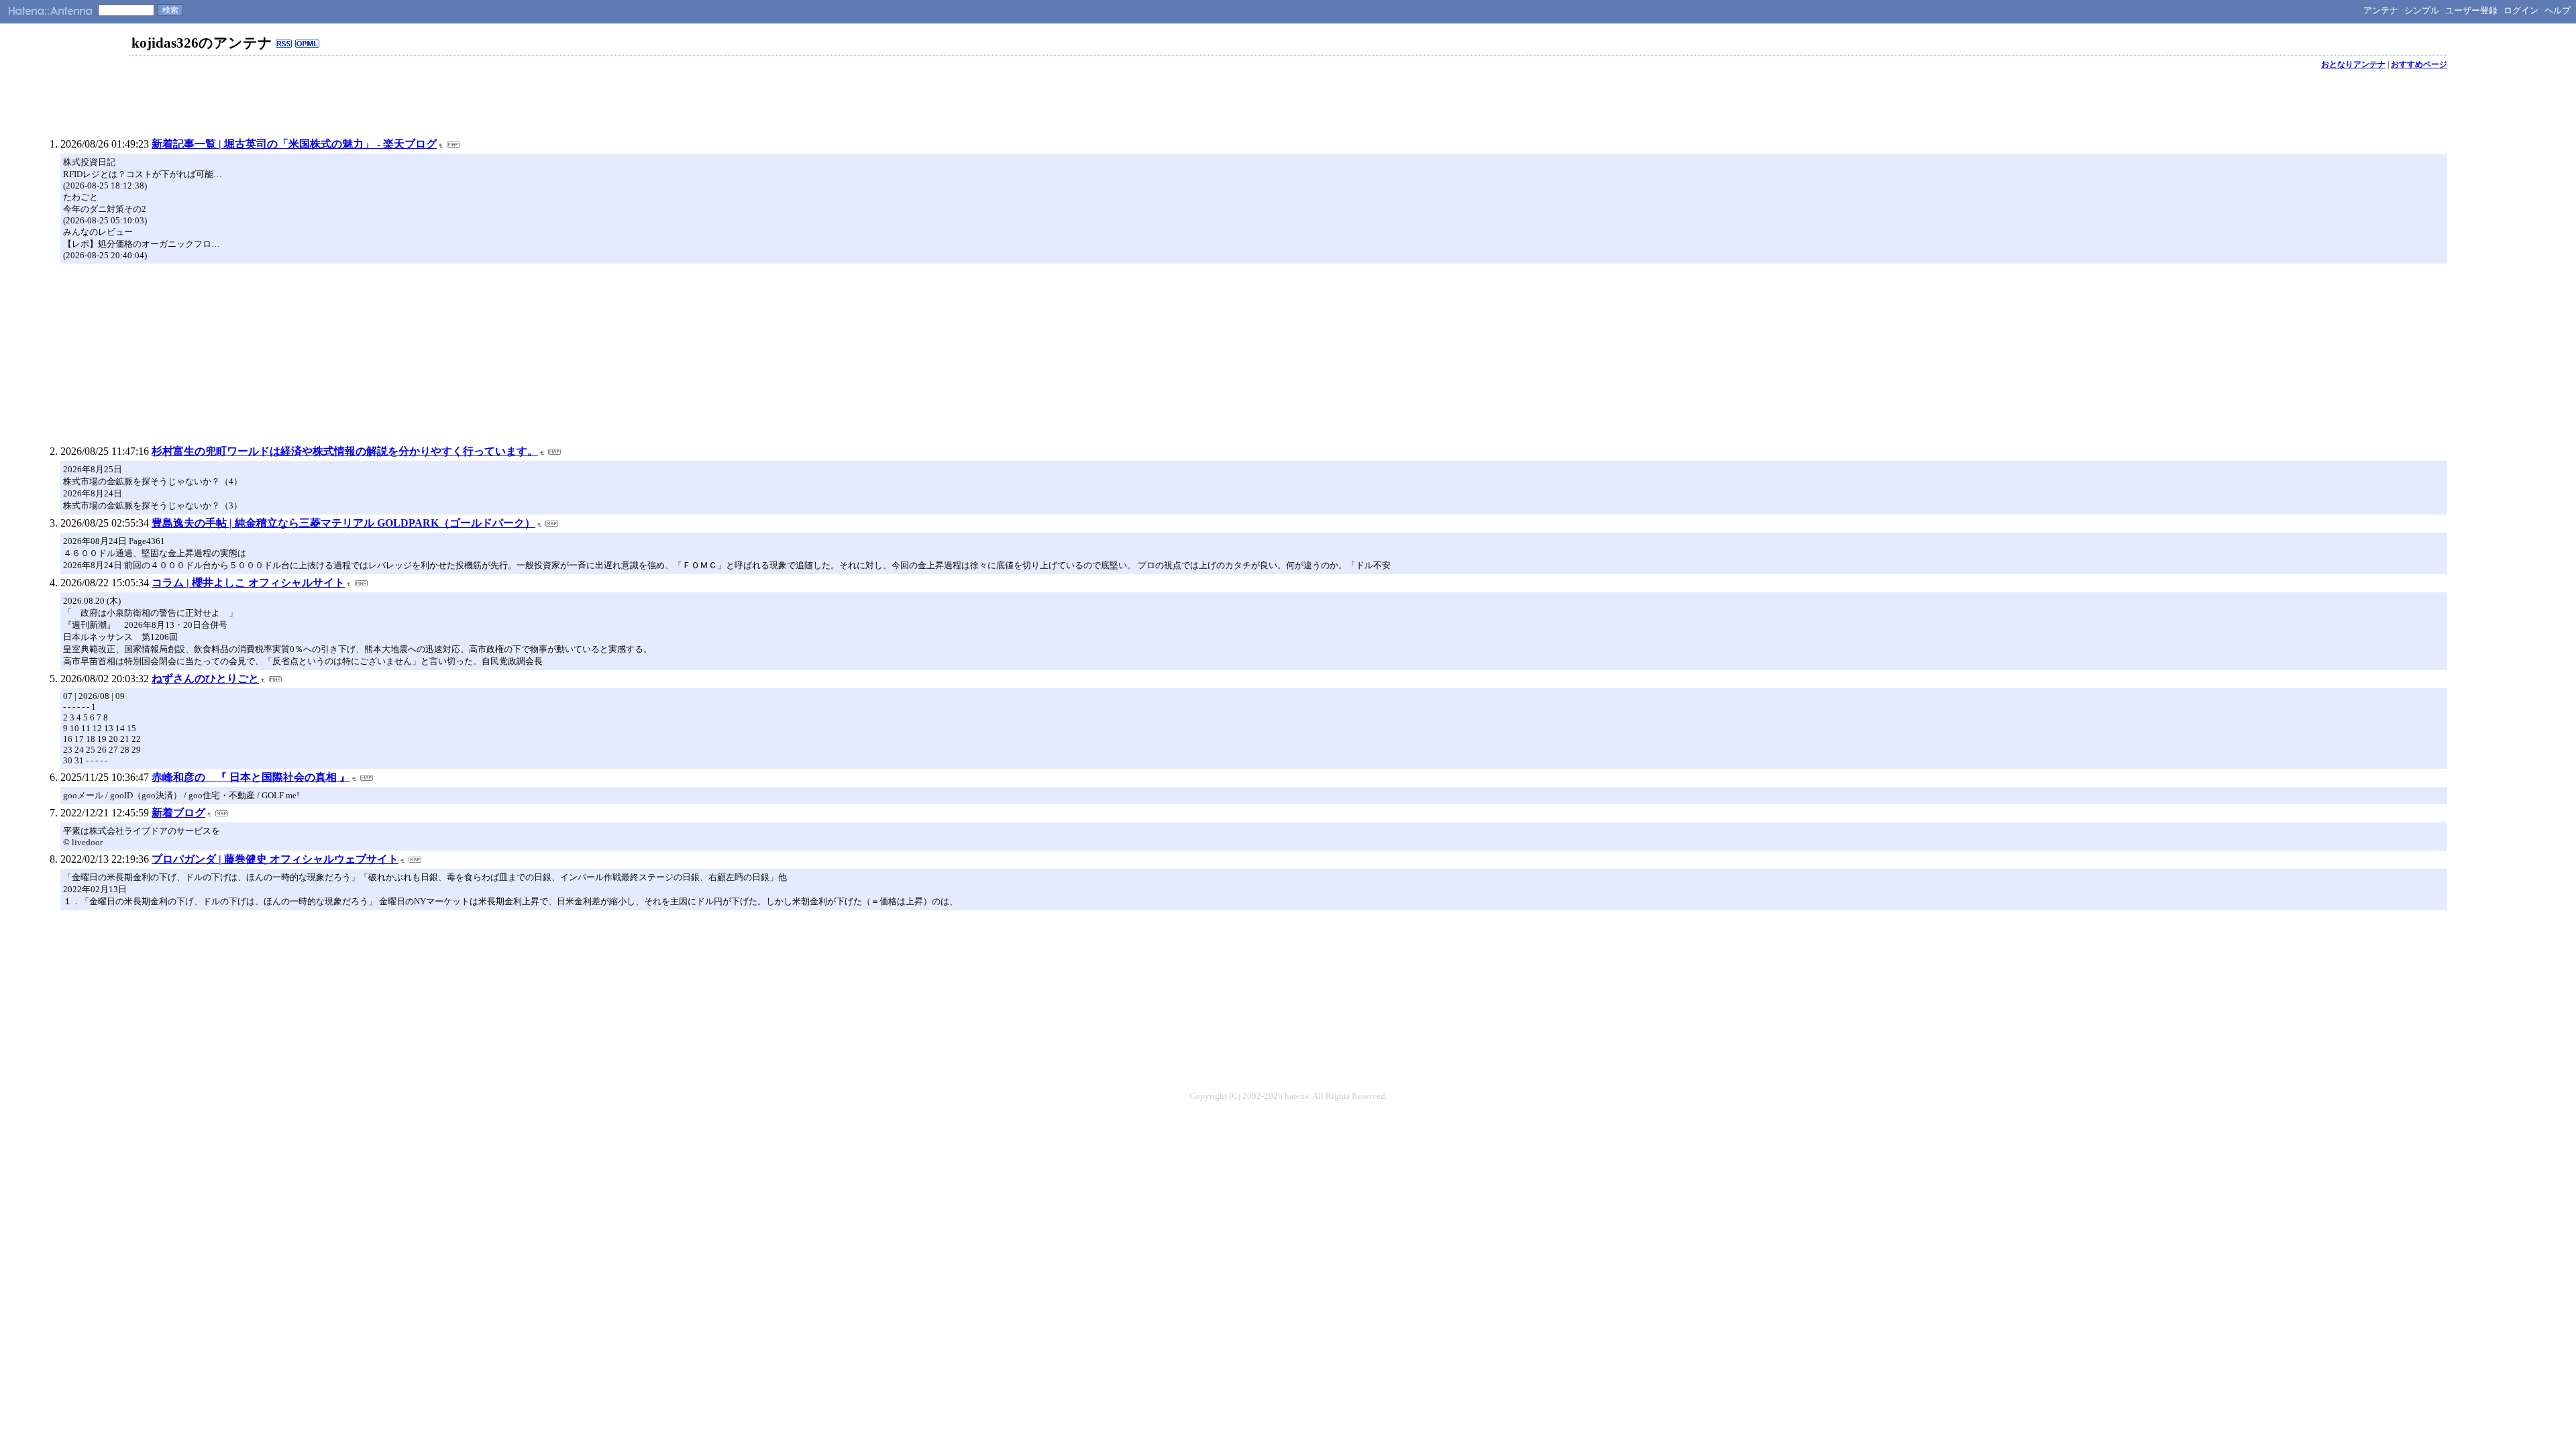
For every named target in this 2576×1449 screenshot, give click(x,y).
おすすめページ (2419, 64)
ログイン (2521, 10)
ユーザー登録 (2471, 10)
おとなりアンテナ (2353, 64)
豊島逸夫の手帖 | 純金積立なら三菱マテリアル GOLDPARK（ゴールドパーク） (343, 523)
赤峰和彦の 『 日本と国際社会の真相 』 (251, 777)
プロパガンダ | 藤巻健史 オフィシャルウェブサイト (275, 859)
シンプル (2422, 10)
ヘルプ (2558, 10)
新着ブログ (178, 813)
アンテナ (2381, 10)
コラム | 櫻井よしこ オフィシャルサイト (248, 583)
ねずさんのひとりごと (205, 679)
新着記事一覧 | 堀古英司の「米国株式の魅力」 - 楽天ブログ (294, 144)
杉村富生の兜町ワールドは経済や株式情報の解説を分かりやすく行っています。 (345, 451)
